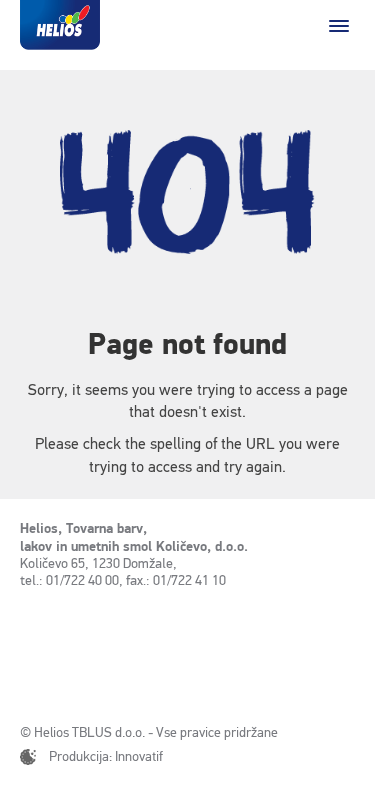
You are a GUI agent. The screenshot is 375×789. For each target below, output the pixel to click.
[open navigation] (339, 26)
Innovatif (139, 757)
